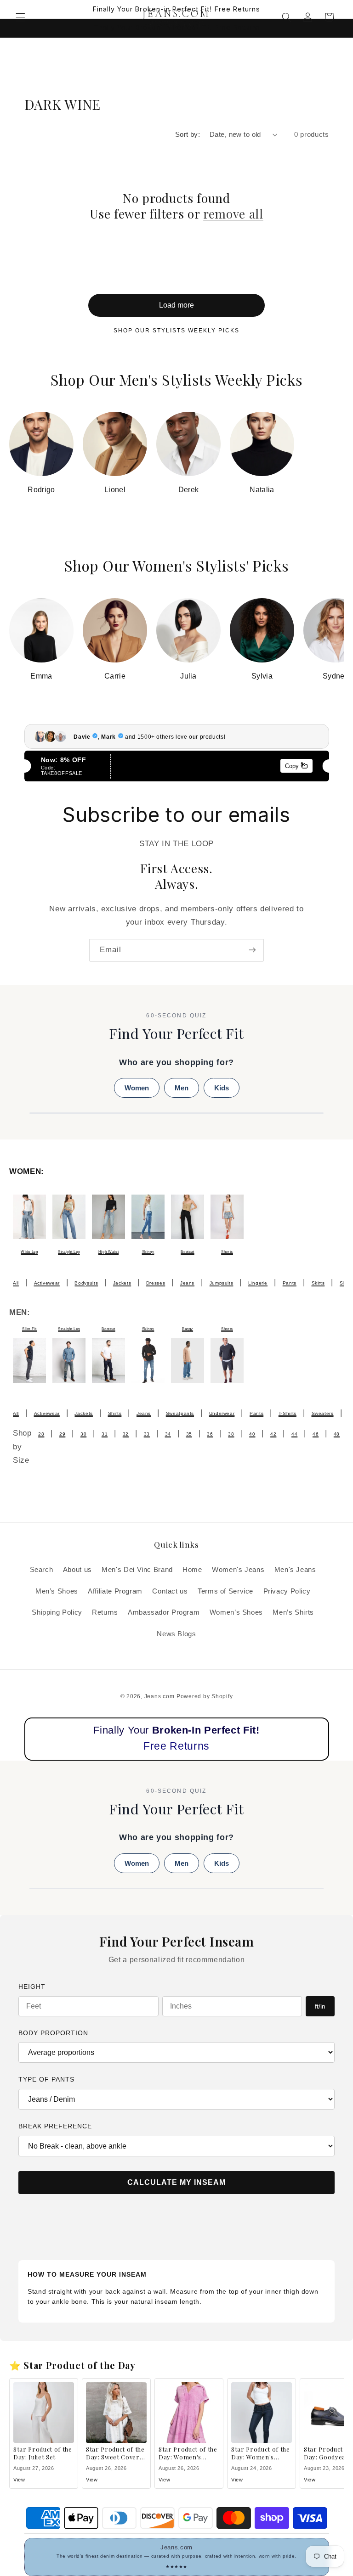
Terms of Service (225, 1591)
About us (77, 1570)
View (19, 2480)
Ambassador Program (164, 1612)
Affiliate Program (115, 1591)
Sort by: (188, 135)
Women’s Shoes (236, 1612)
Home (192, 1570)
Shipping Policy (57, 1612)
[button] (20, 17)
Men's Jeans (295, 1570)
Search (42, 1570)
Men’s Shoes (57, 1591)
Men (182, 1088)
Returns (105, 1612)
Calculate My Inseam (176, 2182)
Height (32, 1987)
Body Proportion (53, 2033)
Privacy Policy (287, 1591)
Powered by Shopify (205, 1696)
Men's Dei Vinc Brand (137, 1570)
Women (137, 1088)
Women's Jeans (238, 1570)
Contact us (170, 1591)
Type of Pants (46, 2079)
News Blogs (176, 1634)
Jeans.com (159, 1696)
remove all (233, 214)
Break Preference (55, 2126)
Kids (222, 1088)
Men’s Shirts (293, 1612)
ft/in (320, 2006)
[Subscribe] (252, 950)
